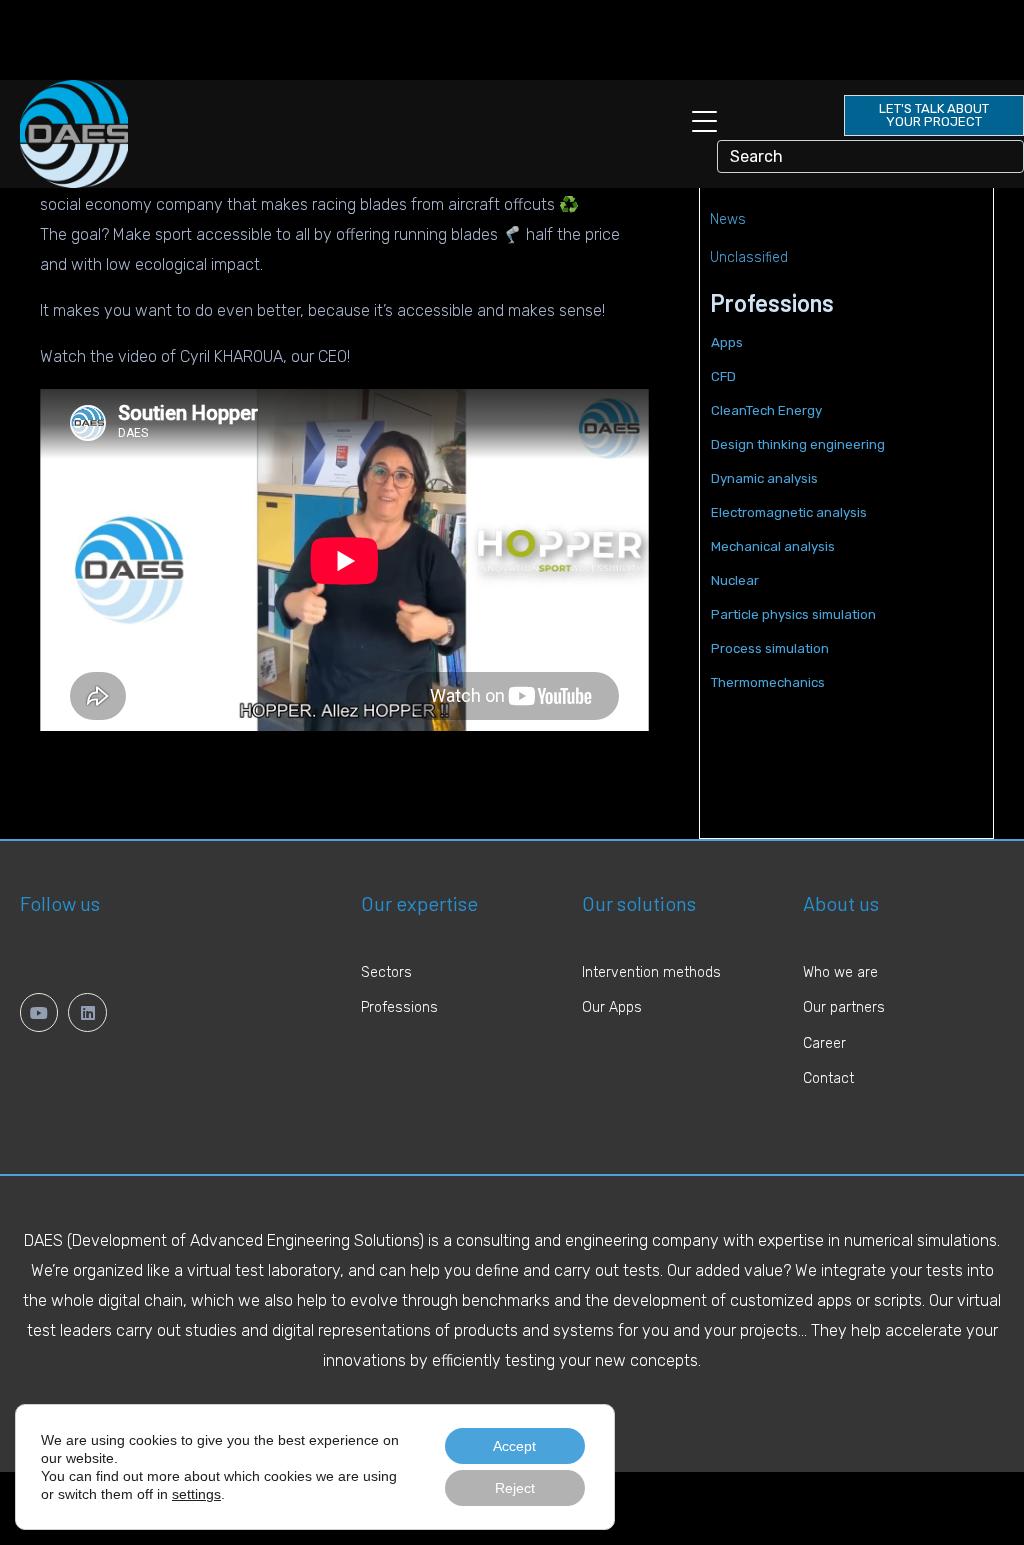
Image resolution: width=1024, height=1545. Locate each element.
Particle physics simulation (793, 614)
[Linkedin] (87, 1012)
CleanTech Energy (766, 410)
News (728, 219)
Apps (727, 342)
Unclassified (749, 257)
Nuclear (735, 580)
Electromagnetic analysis (789, 512)
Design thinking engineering (798, 444)
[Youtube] (39, 1012)
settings (196, 1494)
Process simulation (770, 648)
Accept (514, 1446)
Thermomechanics (768, 682)
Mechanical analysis (773, 546)
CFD (723, 376)
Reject (515, 1488)
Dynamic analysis (764, 478)
